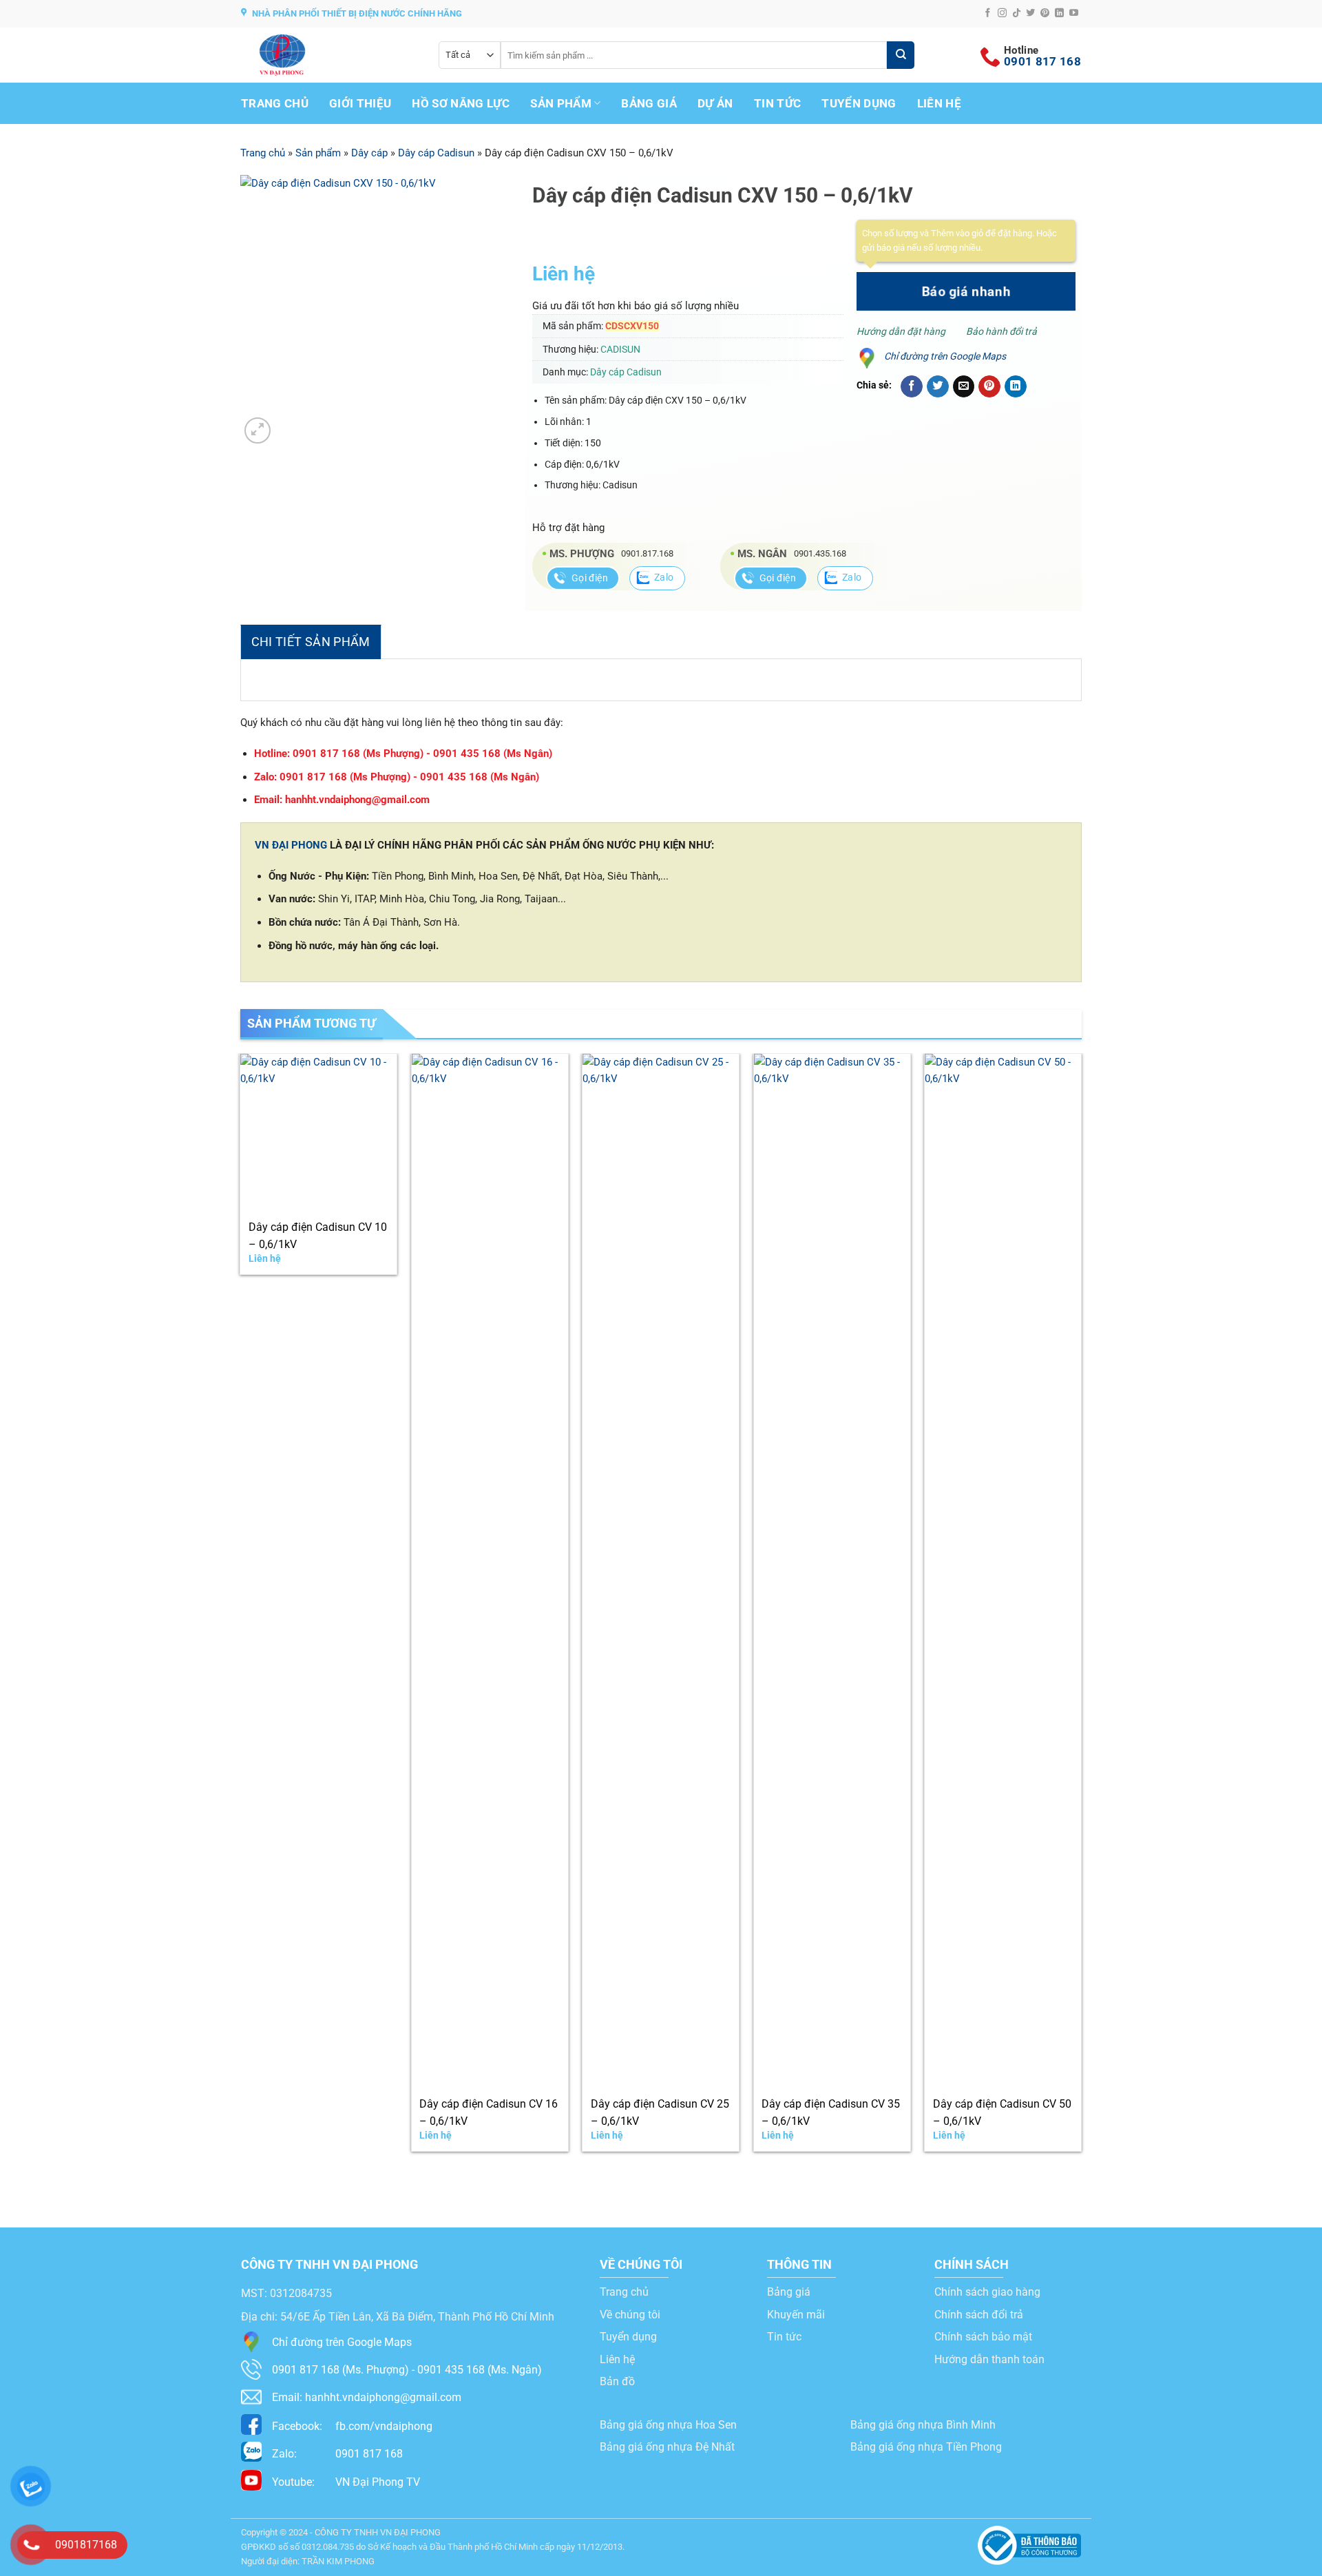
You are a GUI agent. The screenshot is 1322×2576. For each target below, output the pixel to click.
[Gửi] (901, 55)
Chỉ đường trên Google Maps (945, 356)
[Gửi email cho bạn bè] (964, 386)
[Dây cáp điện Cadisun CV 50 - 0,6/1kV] (1003, 1570)
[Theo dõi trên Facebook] (988, 13)
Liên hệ (939, 103)
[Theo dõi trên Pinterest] (1045, 13)
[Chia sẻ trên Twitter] (938, 386)
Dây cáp (369, 153)
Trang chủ (275, 103)
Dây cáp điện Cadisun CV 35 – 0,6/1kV (831, 2112)
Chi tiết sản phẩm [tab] (311, 642)
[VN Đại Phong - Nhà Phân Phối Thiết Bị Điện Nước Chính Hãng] (329, 55)
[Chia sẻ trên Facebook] (912, 386)
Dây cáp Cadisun (436, 153)
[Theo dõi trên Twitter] (1030, 13)
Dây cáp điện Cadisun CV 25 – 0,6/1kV (660, 2112)
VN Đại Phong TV (346, 2482)
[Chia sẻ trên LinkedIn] (1016, 386)
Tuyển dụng (859, 103)
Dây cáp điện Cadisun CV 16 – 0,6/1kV (489, 2112)
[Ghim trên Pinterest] (989, 386)
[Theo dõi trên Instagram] (1002, 13)
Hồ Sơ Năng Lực (461, 103)
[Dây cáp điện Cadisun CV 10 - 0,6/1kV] (318, 1132)
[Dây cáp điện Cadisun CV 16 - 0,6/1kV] (490, 1570)
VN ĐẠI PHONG (291, 845)
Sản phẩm (561, 103)
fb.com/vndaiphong (352, 2426)
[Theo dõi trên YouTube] (1074, 13)
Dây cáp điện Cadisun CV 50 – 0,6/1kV (1002, 2112)
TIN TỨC (777, 103)
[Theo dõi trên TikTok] (1017, 13)
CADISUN (620, 349)
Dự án (715, 103)
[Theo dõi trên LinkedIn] (1059, 13)
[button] (257, 430)
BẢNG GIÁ (649, 103)
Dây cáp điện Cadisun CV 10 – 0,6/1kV (318, 1236)
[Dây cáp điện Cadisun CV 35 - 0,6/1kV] (832, 1570)
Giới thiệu (360, 103)
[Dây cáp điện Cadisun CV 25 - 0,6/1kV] (661, 1570)
